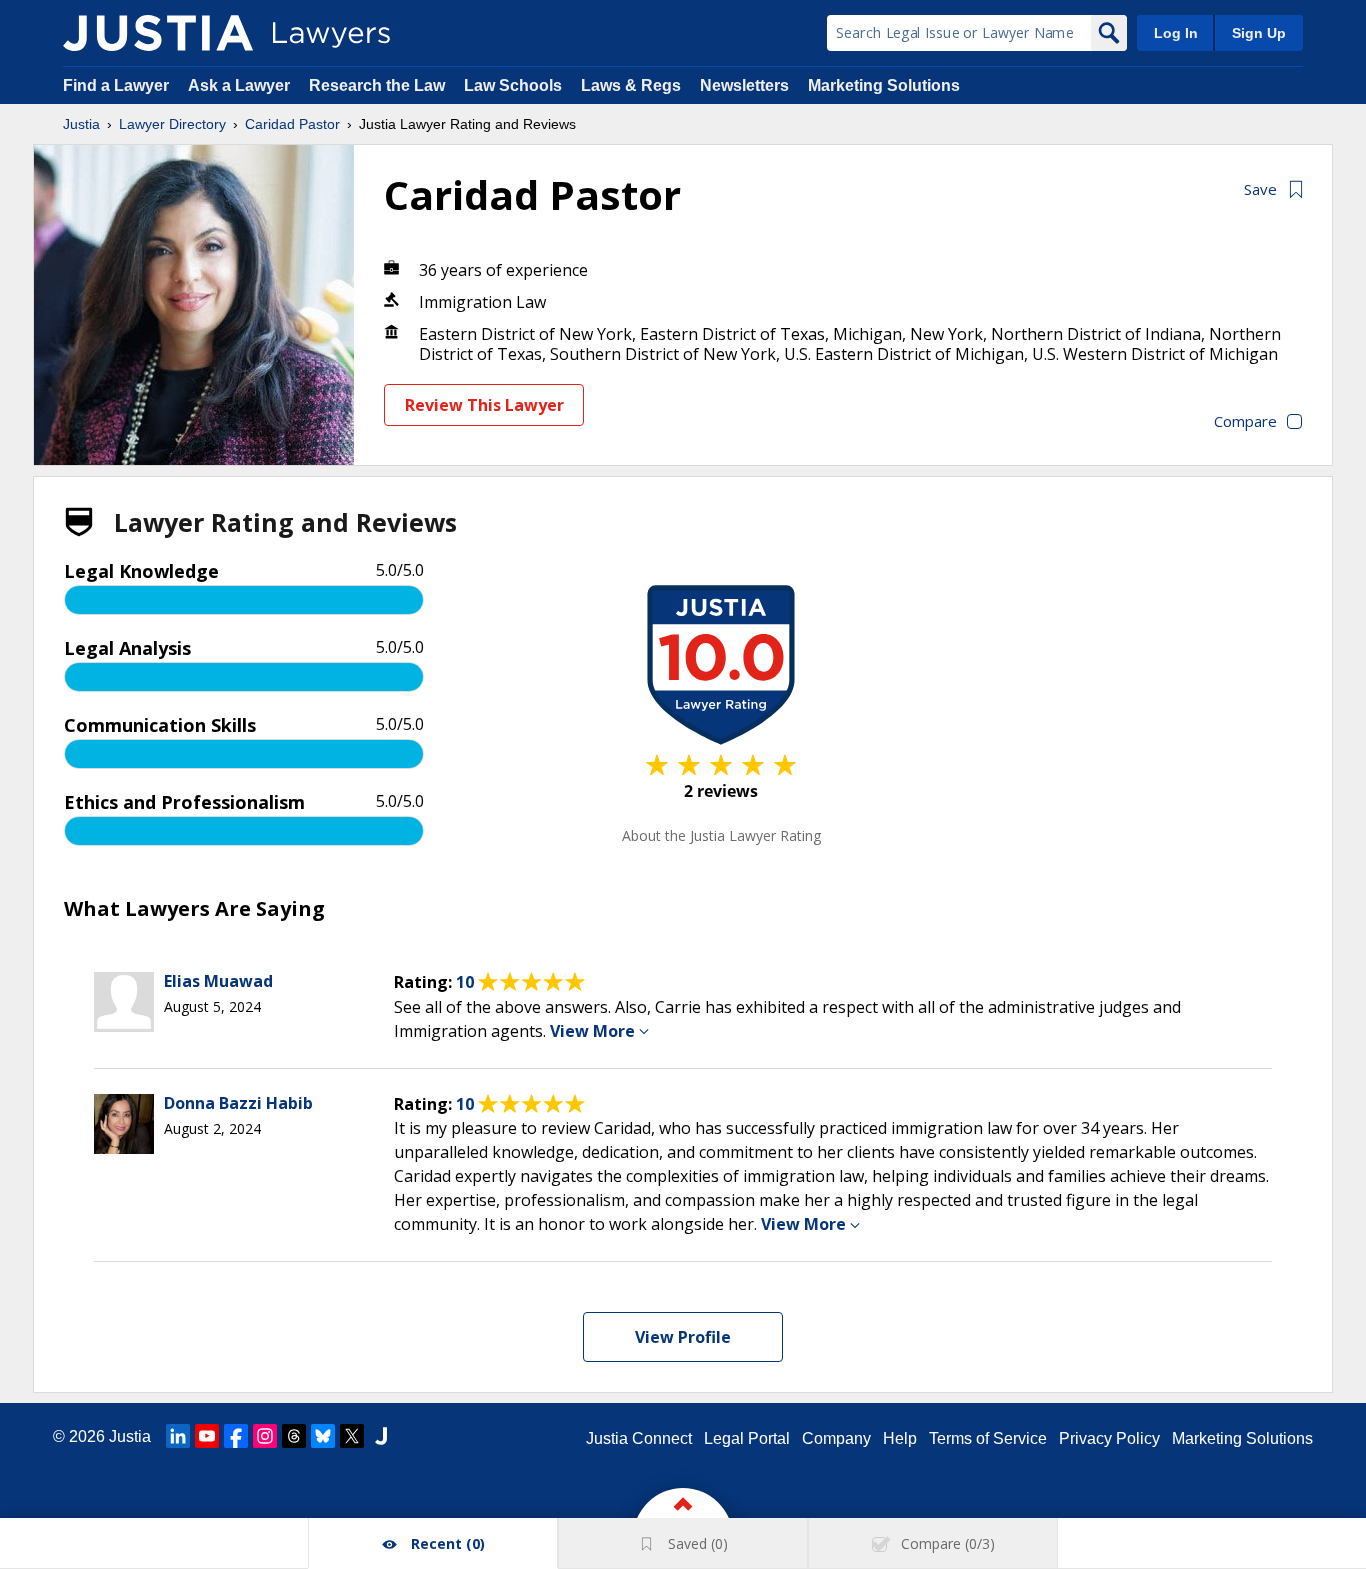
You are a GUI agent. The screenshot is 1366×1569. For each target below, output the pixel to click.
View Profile (683, 1337)
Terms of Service (988, 1438)
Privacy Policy (1109, 1438)
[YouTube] (207, 1436)
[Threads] (294, 1436)
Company (836, 1438)
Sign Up (1259, 33)
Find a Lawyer (116, 85)
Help (900, 1438)
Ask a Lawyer (241, 85)
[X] (352, 1436)
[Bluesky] (323, 1436)
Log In (1176, 33)
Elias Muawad (218, 981)
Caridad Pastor (292, 124)
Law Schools (513, 85)
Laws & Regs (631, 85)
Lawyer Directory (172, 124)
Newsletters (744, 85)
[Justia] (158, 33)
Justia (81, 124)
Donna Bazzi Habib (238, 1103)
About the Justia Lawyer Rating (721, 835)
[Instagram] (265, 1436)
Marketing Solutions (884, 85)
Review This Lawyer (484, 405)
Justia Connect (639, 1438)
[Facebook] (236, 1436)
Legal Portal (747, 1438)
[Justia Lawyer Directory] (381, 1436)
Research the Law (377, 85)
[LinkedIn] (178, 1436)
